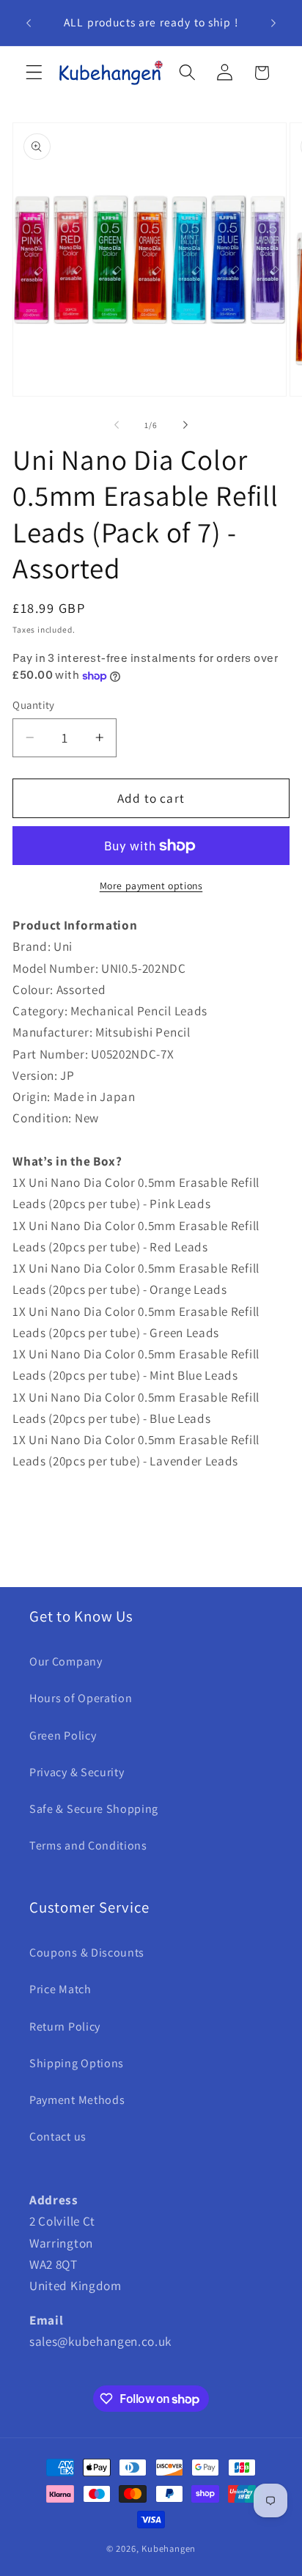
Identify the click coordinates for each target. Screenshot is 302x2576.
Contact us (58, 2137)
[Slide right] (185, 425)
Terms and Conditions (88, 1845)
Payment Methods (77, 2100)
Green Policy (63, 1736)
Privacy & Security (77, 1772)
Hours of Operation (81, 1698)
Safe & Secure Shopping (94, 1809)
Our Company (66, 1661)
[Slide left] (117, 425)
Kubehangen (169, 2549)
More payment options (151, 886)
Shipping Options (77, 2063)
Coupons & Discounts (87, 1953)
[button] (34, 73)
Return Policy (65, 2027)
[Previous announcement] (29, 23)
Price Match (60, 1989)
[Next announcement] (273, 23)
